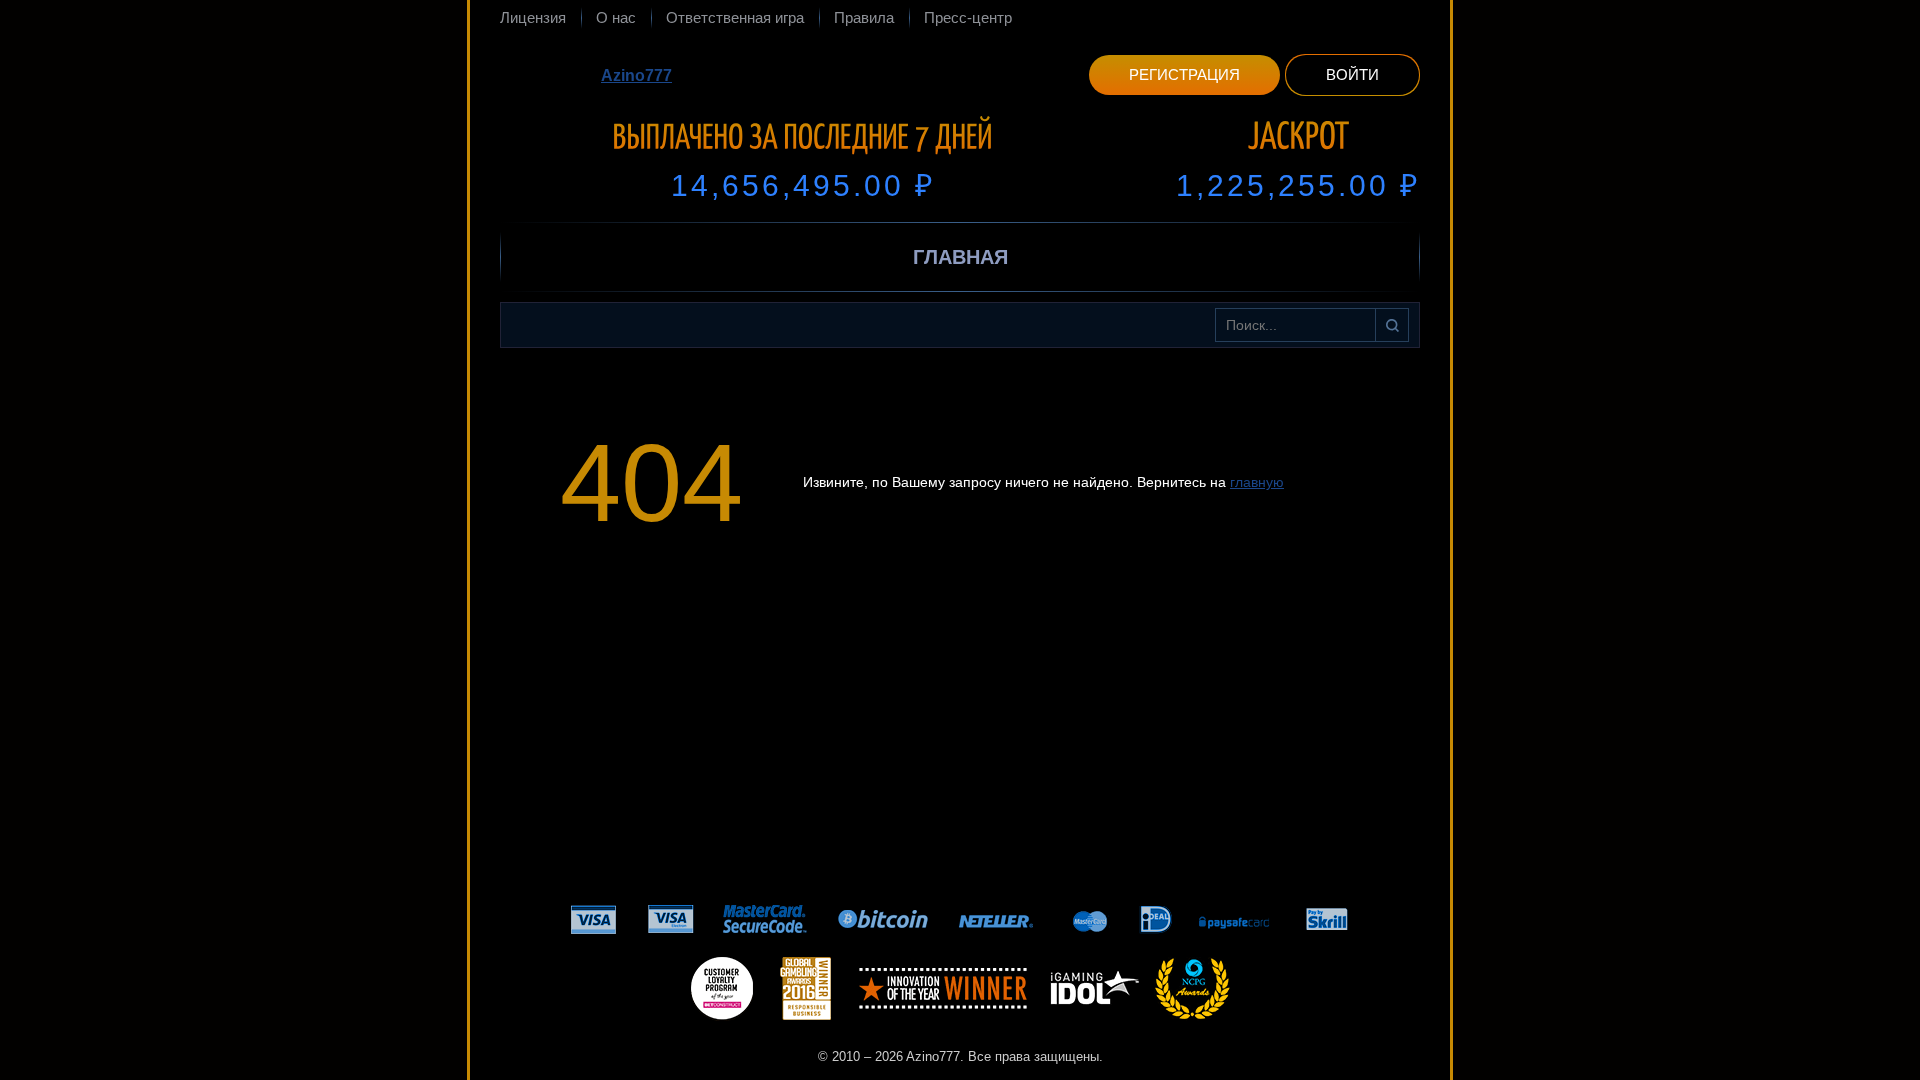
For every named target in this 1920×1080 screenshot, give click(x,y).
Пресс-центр (968, 17)
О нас (616, 17)
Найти (1392, 325)
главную (1257, 482)
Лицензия (533, 17)
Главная (960, 257)
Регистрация (1184, 74)
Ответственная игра (735, 17)
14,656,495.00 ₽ (803, 185)
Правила (864, 17)
